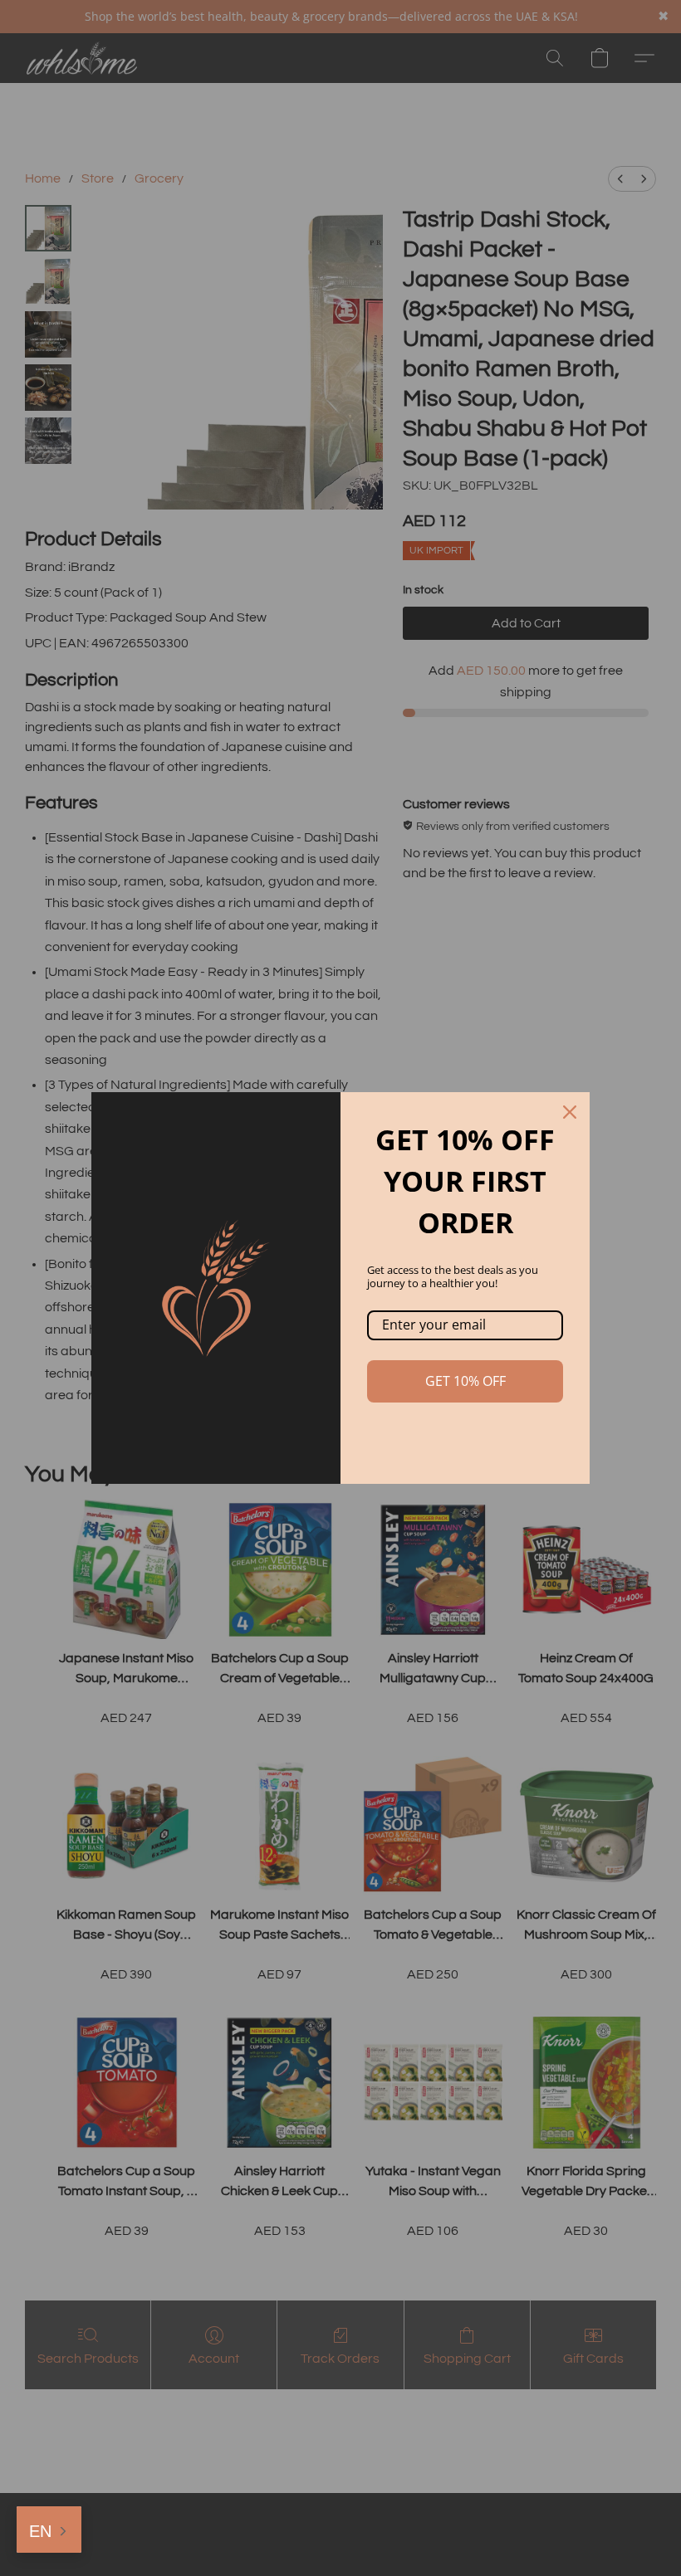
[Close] (570, 1112)
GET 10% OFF (465, 1381)
